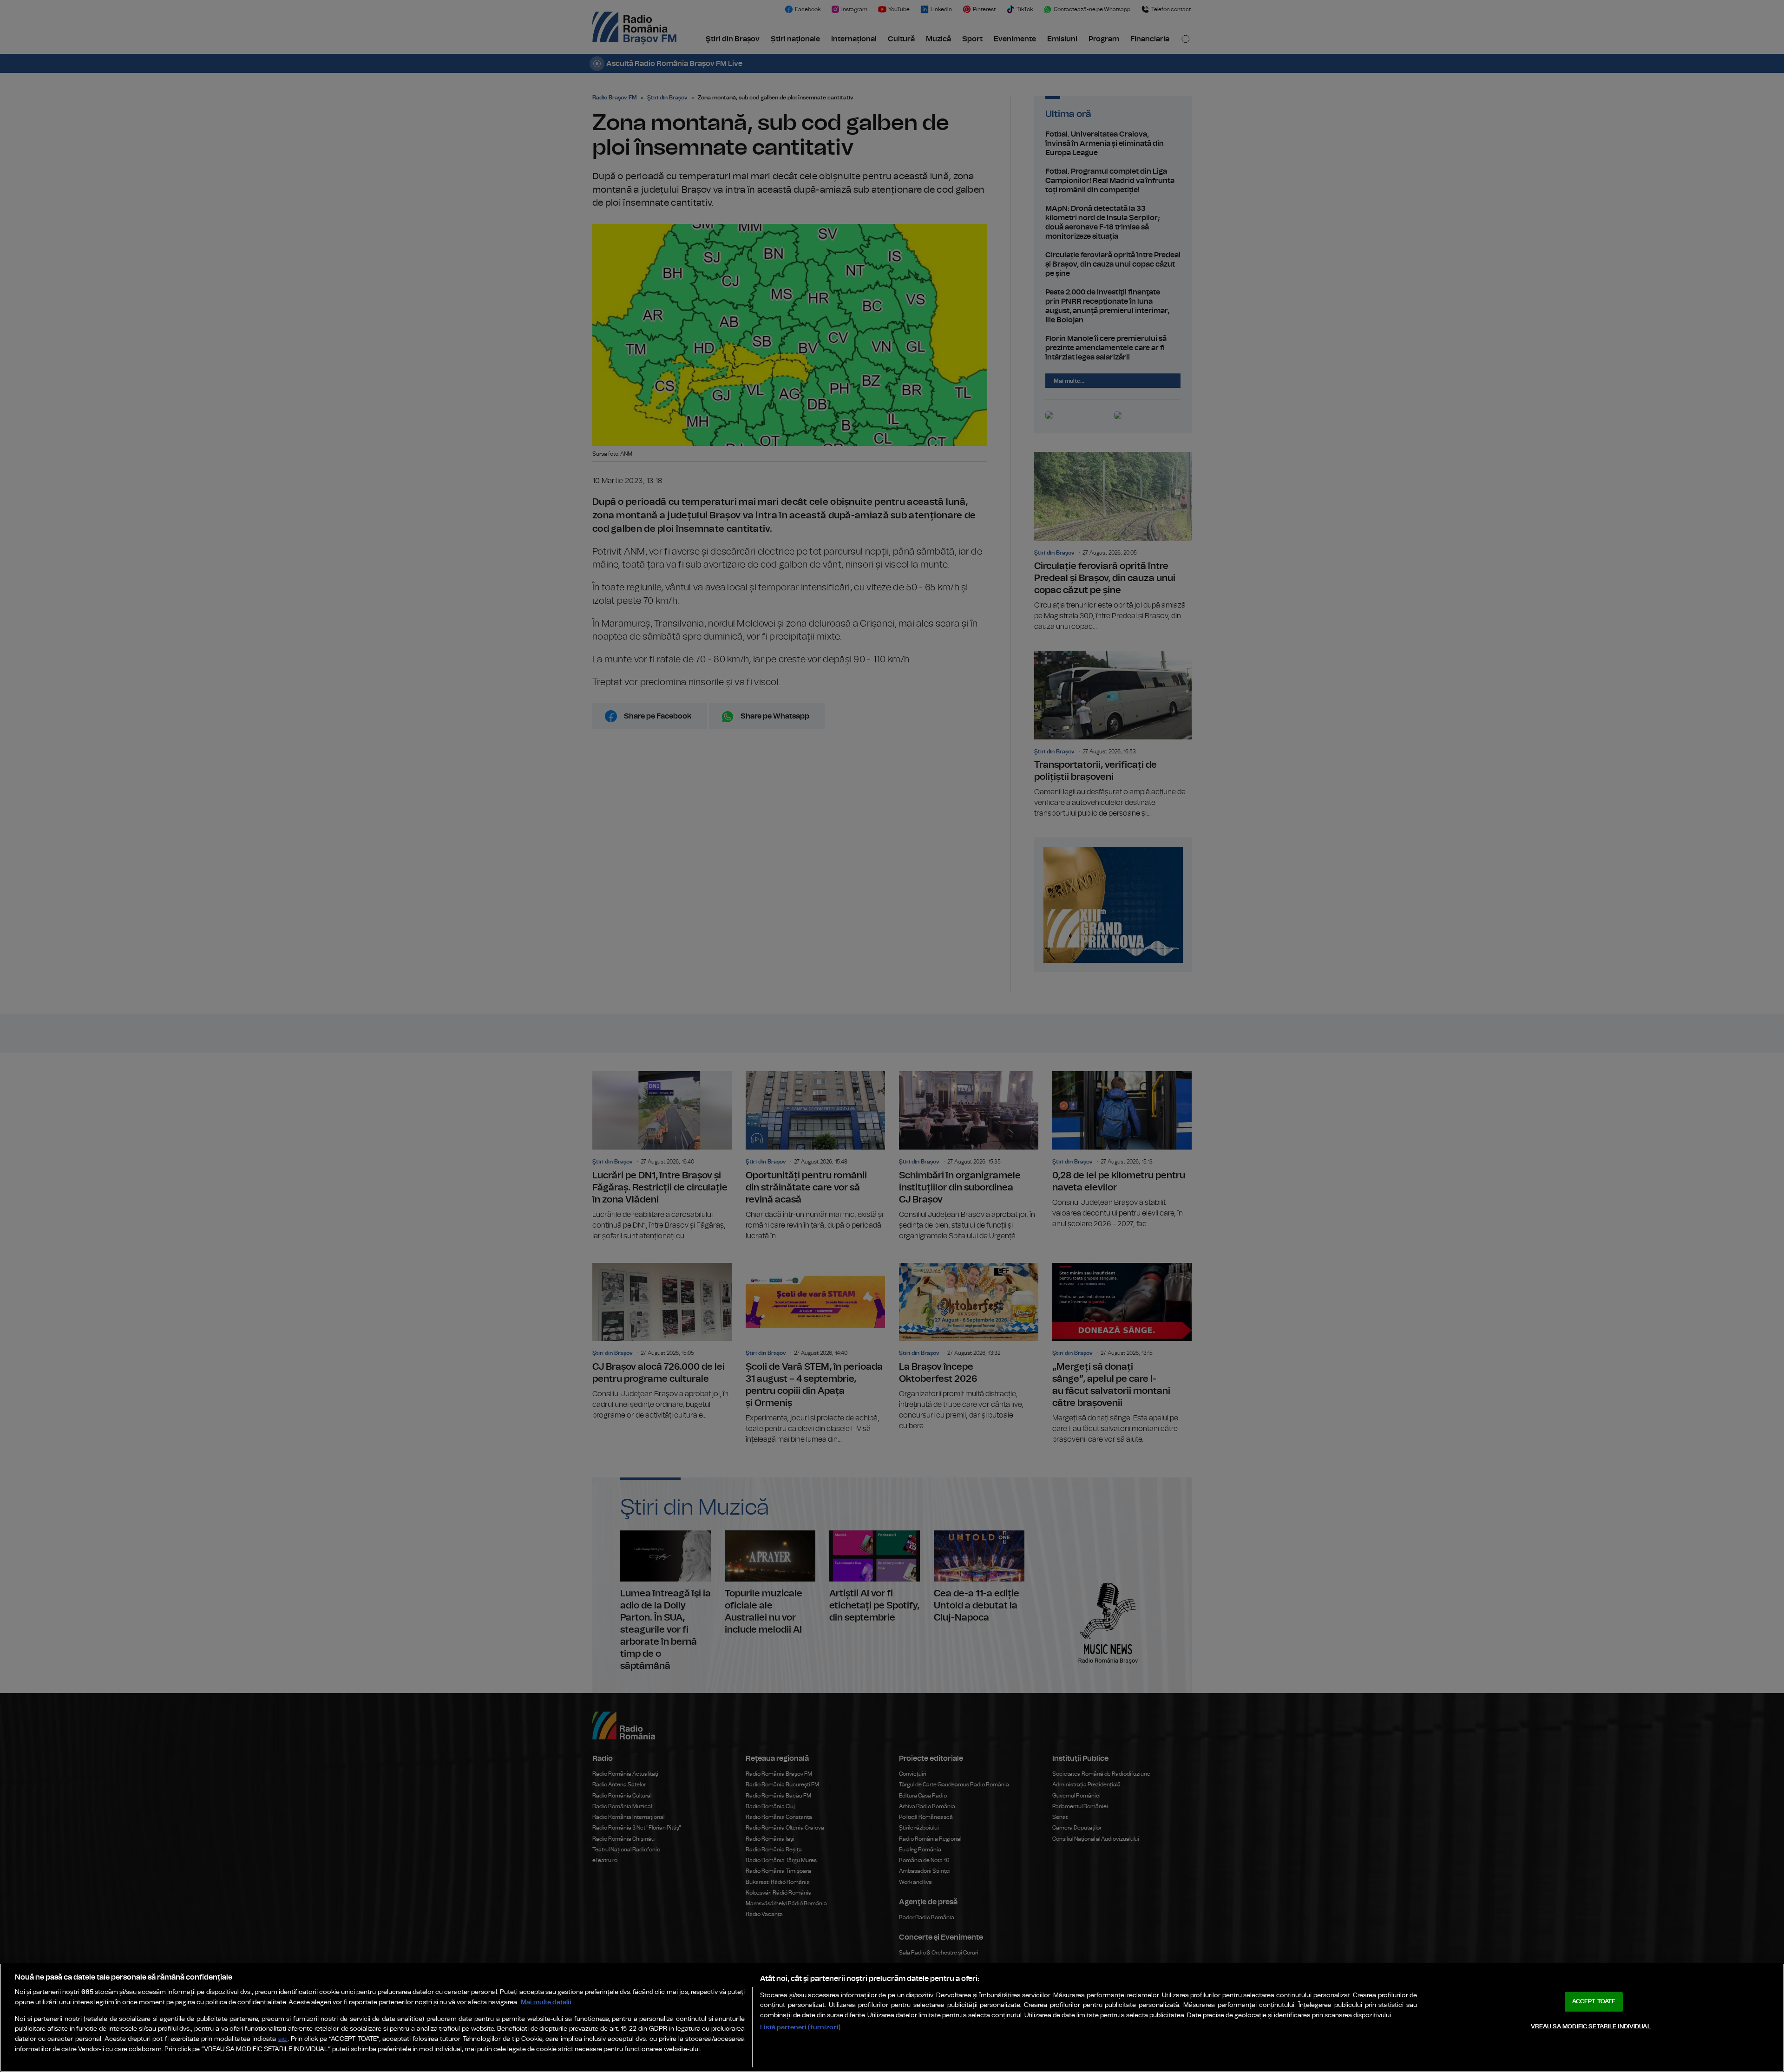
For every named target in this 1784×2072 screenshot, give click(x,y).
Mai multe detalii (546, 2002)
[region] (892, 2018)
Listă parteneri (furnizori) (800, 2027)
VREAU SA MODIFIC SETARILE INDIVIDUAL (1591, 2027)
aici (283, 2039)
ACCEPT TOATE (1594, 2002)
